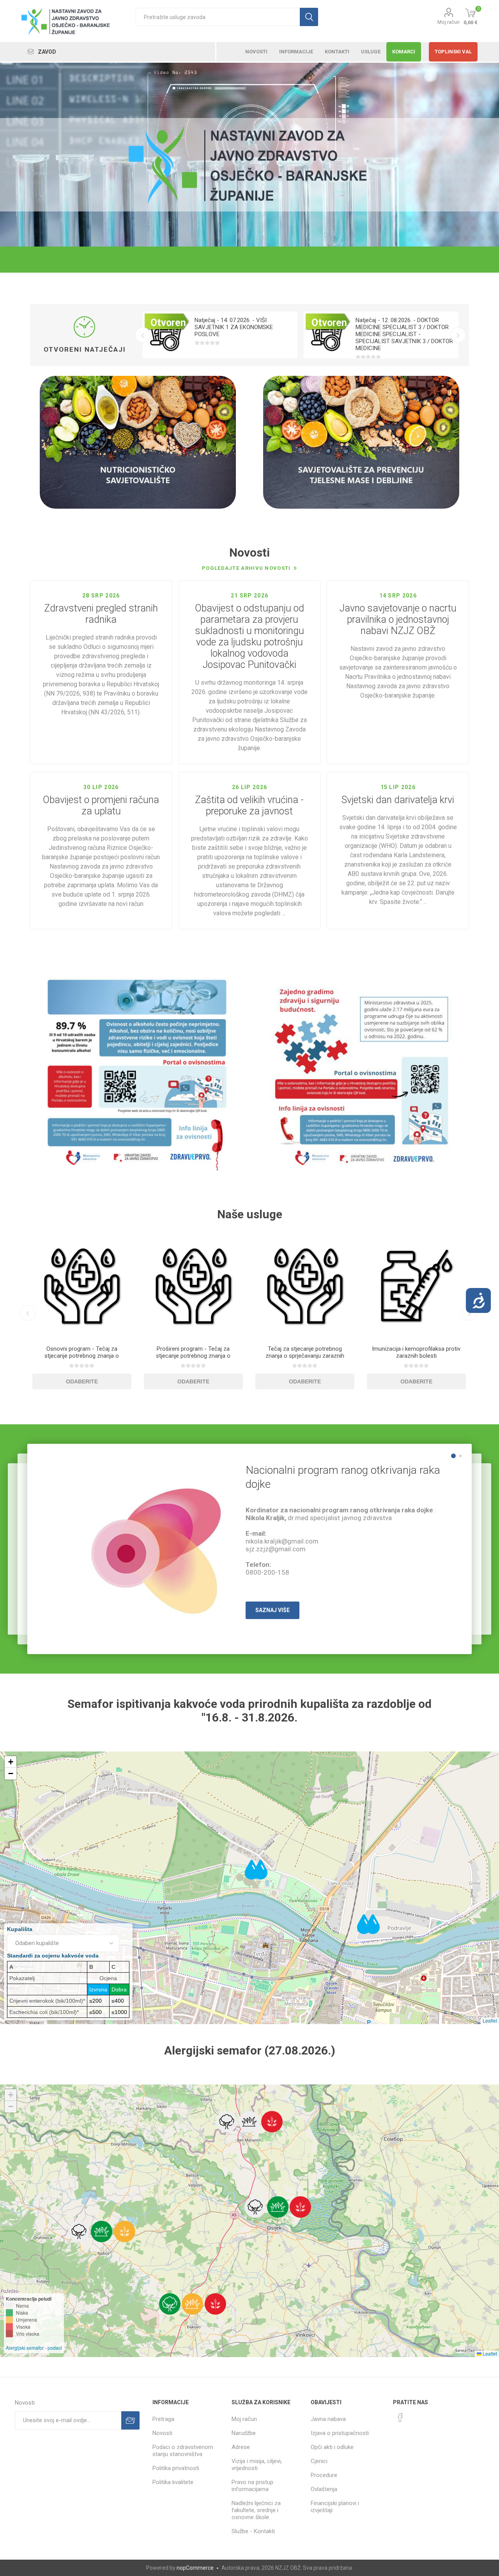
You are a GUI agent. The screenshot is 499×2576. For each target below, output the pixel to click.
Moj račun (449, 22)
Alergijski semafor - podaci (34, 2348)
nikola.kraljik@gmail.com (282, 1541)
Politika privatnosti (176, 2468)
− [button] (11, 1773)
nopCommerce (195, 2568)
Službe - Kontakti (253, 2531)
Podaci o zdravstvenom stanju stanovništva (183, 2451)
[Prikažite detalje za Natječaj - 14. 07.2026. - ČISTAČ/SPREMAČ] (327, 335)
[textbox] (218, 17)
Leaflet (490, 2020)
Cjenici (319, 2461)
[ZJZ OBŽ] (249, 165)
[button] (227, 2122)
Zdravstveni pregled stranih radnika (101, 614)
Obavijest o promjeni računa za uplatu (101, 805)
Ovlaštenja (324, 2489)
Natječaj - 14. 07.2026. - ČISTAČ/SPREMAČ (386, 324)
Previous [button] (143, 335)
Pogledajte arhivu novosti (246, 568)
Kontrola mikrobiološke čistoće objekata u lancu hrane (416, 1352)
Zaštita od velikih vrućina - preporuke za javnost (249, 805)
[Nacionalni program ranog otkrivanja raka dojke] (155, 1543)
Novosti (162, 2433)
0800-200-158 (267, 1572)
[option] (220, 335)
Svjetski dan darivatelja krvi (398, 800)
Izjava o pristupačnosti (340, 2433)
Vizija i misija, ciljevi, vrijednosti (257, 2465)
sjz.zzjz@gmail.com (276, 1549)
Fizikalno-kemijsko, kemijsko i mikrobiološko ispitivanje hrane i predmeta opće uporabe (305, 1356)
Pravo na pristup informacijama (252, 2486)
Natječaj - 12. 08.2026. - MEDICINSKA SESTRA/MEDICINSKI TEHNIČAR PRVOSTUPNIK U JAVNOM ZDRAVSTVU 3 (242, 331)
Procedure (324, 2475)
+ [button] (11, 1762)
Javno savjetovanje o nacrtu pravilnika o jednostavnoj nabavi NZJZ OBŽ (398, 619)
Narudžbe (244, 2433)
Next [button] (458, 335)
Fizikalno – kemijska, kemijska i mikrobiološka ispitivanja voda (193, 1352)
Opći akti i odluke (332, 2447)
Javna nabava (328, 2419)
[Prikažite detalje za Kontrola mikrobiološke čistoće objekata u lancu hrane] (416, 1286)
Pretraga (163, 2419)
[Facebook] (400, 2417)
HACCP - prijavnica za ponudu (82, 1349)
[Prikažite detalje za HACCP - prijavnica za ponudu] (82, 1286)
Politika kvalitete (173, 2482)
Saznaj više (273, 1610)
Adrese (241, 2447)
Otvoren (168, 323)
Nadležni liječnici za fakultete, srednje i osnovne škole (256, 2510)
